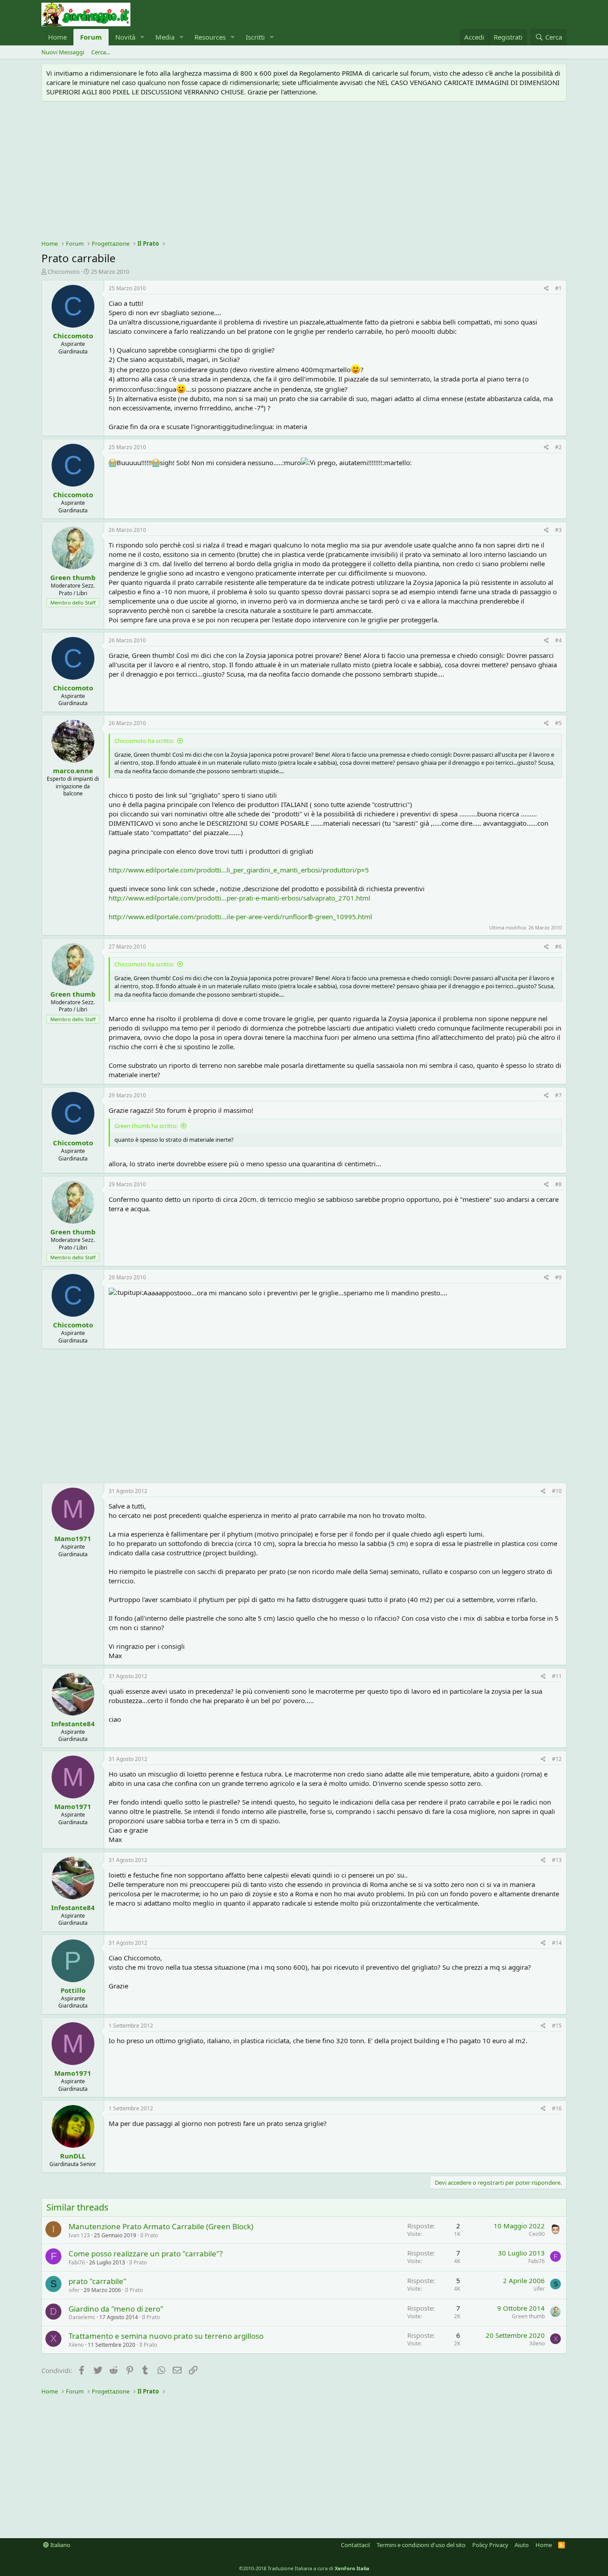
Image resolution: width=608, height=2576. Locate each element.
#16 (557, 2108)
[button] (142, 37)
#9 (558, 1277)
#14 (557, 1943)
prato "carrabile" (97, 2281)
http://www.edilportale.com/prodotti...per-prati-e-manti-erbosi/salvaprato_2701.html (239, 898)
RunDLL (73, 2156)
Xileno (76, 2345)
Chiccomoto (64, 272)
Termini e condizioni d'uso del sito (421, 2545)
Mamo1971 (73, 1538)
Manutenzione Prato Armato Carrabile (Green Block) (161, 2226)
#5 (558, 723)
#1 (558, 288)
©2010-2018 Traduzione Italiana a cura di (304, 2568)
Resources (210, 37)
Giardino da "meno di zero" (116, 2309)
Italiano (60, 2545)
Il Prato (149, 2235)
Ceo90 (537, 2234)
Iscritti (255, 37)
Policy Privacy (490, 2545)
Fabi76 (77, 2262)
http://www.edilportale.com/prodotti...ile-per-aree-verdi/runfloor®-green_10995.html (240, 917)
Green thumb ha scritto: (146, 1126)
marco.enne (73, 771)
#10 (557, 1491)
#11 (557, 1676)
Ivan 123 (79, 2235)
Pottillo (73, 1990)
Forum (91, 37)
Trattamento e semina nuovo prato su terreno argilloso (166, 2336)
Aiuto (522, 2545)
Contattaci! (356, 2545)
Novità (125, 37)
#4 (558, 640)
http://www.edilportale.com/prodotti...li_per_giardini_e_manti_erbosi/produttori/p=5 (239, 870)
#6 (558, 947)
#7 (558, 1095)
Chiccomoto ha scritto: (144, 741)
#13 (557, 1860)
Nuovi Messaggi (63, 52)
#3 (558, 530)
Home (57, 37)
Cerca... (101, 52)
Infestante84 (73, 1724)
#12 (557, 1759)
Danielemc (82, 2317)
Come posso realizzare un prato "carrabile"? (146, 2253)
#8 (558, 1184)
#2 (558, 447)
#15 (557, 2026)
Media (165, 37)
